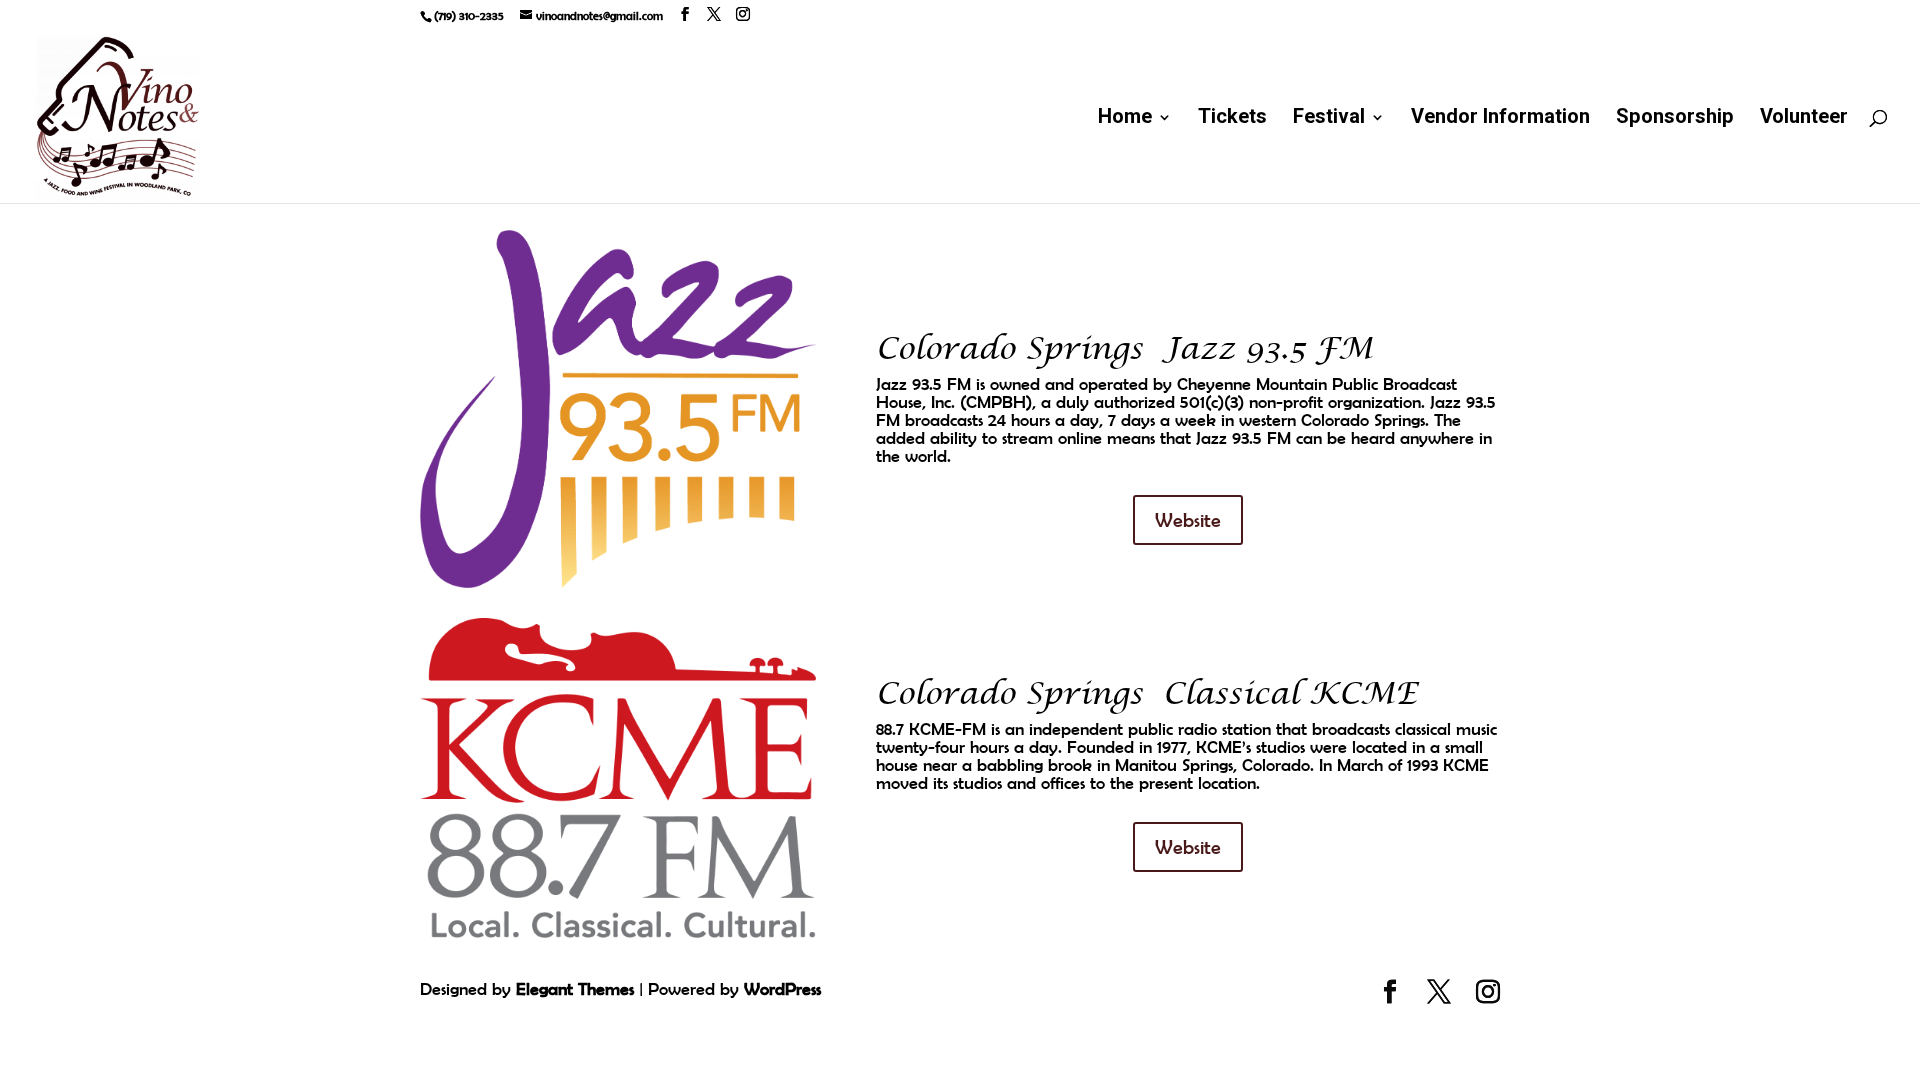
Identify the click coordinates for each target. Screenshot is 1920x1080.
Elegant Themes (575, 989)
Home (1125, 120)
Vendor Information (1500, 120)
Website (1188, 519)
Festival (1329, 120)
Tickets (1232, 120)
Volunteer (1804, 120)
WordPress (782, 989)
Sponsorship (1675, 120)
